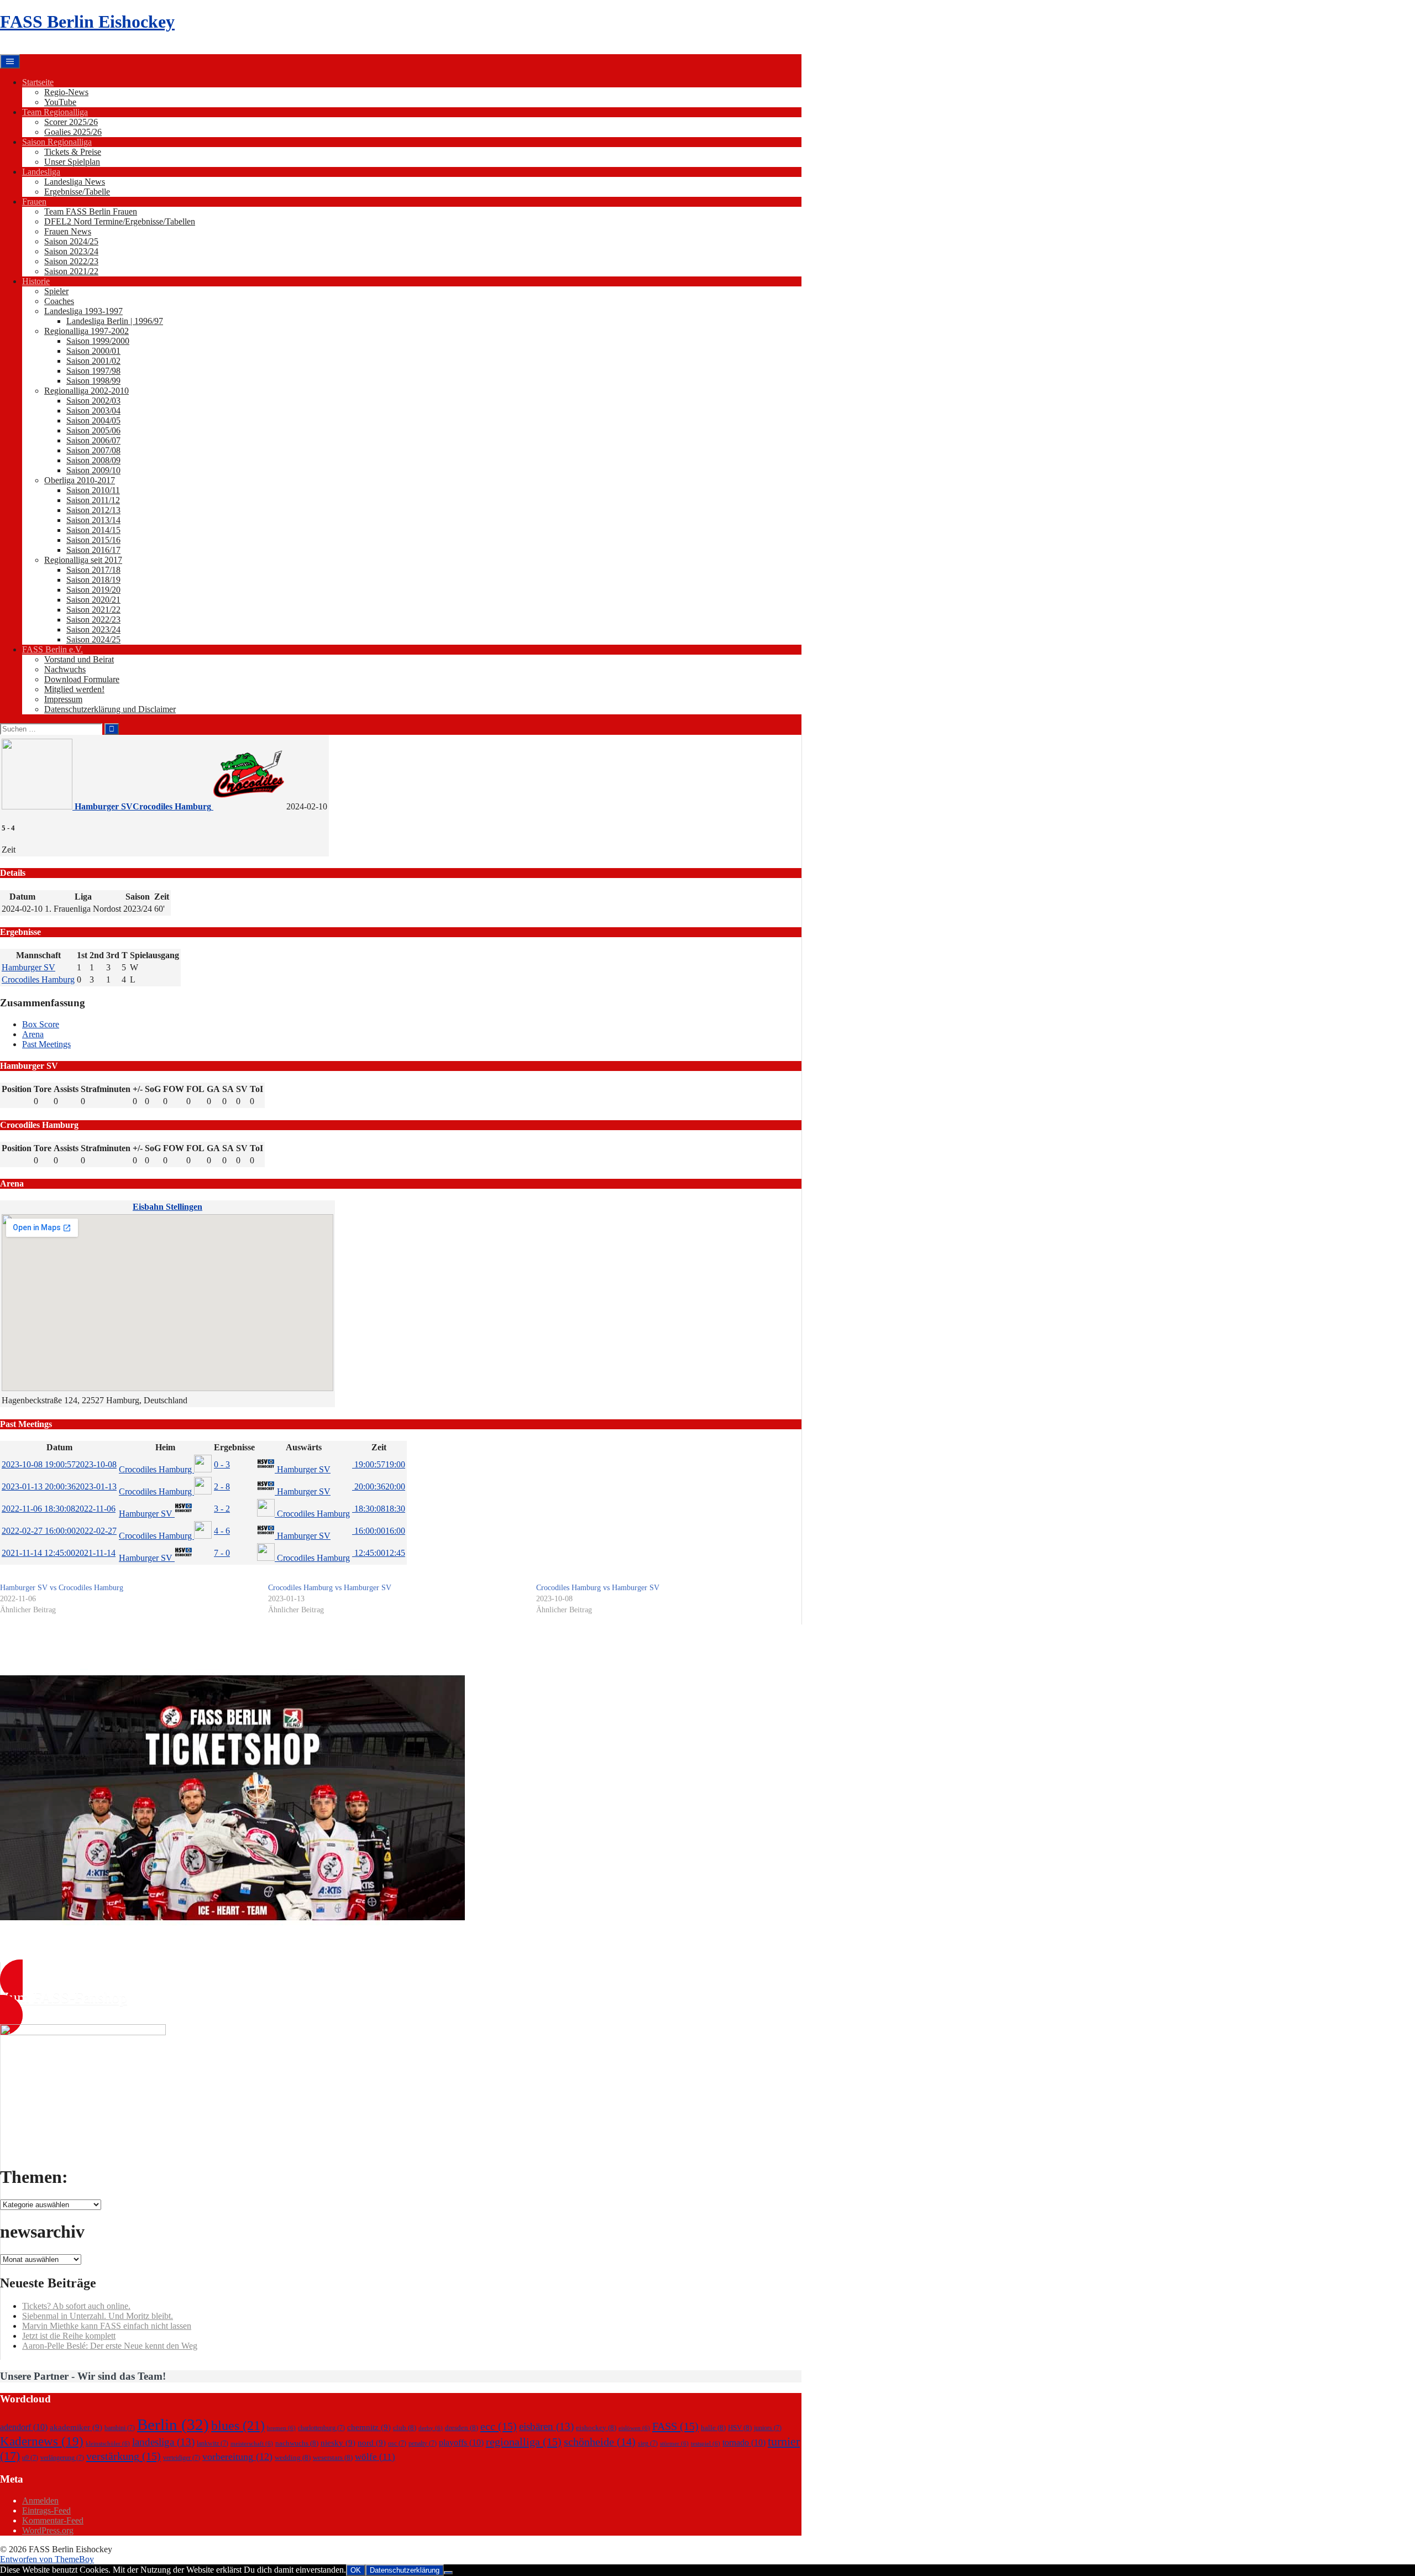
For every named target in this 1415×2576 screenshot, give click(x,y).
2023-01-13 (59, 1486)
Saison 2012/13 (93, 510)
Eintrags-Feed (46, 2510)
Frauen (34, 202)
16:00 (379, 1531)
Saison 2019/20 (93, 590)
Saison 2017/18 (93, 570)
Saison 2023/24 (71, 251)
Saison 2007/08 (93, 450)
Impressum (63, 699)
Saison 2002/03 (93, 401)
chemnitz (369, 2427)
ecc (499, 2426)
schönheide (600, 2442)
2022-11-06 (59, 1509)
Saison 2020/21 (93, 600)
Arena (33, 1034)
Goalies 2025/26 (73, 132)
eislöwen (634, 2428)
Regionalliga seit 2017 (83, 560)
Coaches (59, 301)
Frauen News (68, 231)
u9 (30, 2458)
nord (372, 2443)
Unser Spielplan (72, 162)
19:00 (379, 1464)
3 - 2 (222, 1509)
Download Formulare (82, 679)
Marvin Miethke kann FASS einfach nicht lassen (107, 2326)
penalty (423, 2443)
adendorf (24, 2427)
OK (356, 2570)
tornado (744, 2442)
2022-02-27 (59, 1531)
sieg (648, 2443)
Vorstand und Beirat (79, 659)
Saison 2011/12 (93, 500)
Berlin (173, 2425)
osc (397, 2443)
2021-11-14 (59, 1553)
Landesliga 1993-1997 (83, 311)
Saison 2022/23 (71, 261)
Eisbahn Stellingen (167, 1207)
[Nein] (448, 2573)
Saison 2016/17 (93, 550)
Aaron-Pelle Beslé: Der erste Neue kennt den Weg (110, 2346)
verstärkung (124, 2456)
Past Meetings (46, 1044)
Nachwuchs (65, 669)
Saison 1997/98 (93, 371)
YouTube (60, 102)
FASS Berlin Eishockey (87, 22)
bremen (281, 2428)
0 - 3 (222, 1464)
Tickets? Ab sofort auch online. (76, 2306)
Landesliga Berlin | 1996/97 (115, 321)
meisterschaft (252, 2444)
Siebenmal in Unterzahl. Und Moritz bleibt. (98, 2316)
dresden (462, 2428)
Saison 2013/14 (93, 520)
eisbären (546, 2426)
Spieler (56, 291)
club (405, 2428)
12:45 (379, 1553)
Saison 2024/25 (71, 241)
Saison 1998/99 (93, 381)
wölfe (375, 2457)
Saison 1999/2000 (98, 341)
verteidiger (182, 2458)
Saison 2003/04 (93, 411)
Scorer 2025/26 (71, 122)
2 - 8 (222, 1486)
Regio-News (66, 92)
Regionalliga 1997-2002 (87, 331)
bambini (120, 2428)
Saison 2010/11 (93, 490)
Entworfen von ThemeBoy (47, 2559)
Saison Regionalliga (57, 142)
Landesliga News (75, 182)
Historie (36, 281)
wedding (293, 2457)
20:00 (379, 1486)
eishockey (596, 2428)
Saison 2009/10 (93, 470)
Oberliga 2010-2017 (80, 480)
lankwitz (213, 2443)
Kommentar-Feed (53, 2520)
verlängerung (62, 2458)
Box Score (41, 1024)
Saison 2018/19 (93, 580)
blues (238, 2425)
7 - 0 (222, 1553)
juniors (768, 2428)
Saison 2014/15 (93, 530)
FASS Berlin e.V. (53, 649)
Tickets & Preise (73, 152)
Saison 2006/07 (93, 440)
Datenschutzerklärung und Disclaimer (110, 709)
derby (431, 2428)
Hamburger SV (28, 967)
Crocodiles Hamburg (38, 979)
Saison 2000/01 (93, 351)
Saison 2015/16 (93, 540)
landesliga (163, 2442)
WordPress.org (48, 2530)
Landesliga (41, 172)
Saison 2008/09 (93, 460)
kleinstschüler (108, 2444)
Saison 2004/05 (93, 420)
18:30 (379, 1509)
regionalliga (524, 2442)
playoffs (461, 2442)
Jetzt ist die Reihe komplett (69, 2336)
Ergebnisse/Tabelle (77, 192)
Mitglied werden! (74, 689)
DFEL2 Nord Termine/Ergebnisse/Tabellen (120, 221)
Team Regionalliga (55, 112)
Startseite (38, 82)
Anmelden (40, 2501)
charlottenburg (321, 2428)
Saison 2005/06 (93, 430)
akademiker (76, 2427)
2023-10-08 (59, 1464)
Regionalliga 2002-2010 (87, 391)
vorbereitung (237, 2457)
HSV (740, 2428)
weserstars (333, 2457)
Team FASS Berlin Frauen (91, 211)
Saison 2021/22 (71, 271)
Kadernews (42, 2441)
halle (713, 2428)
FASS (675, 2426)
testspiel (706, 2444)
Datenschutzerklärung (405, 2570)
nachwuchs (297, 2443)
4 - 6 (222, 1531)
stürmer (674, 2444)
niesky (338, 2443)
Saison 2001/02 (93, 361)
